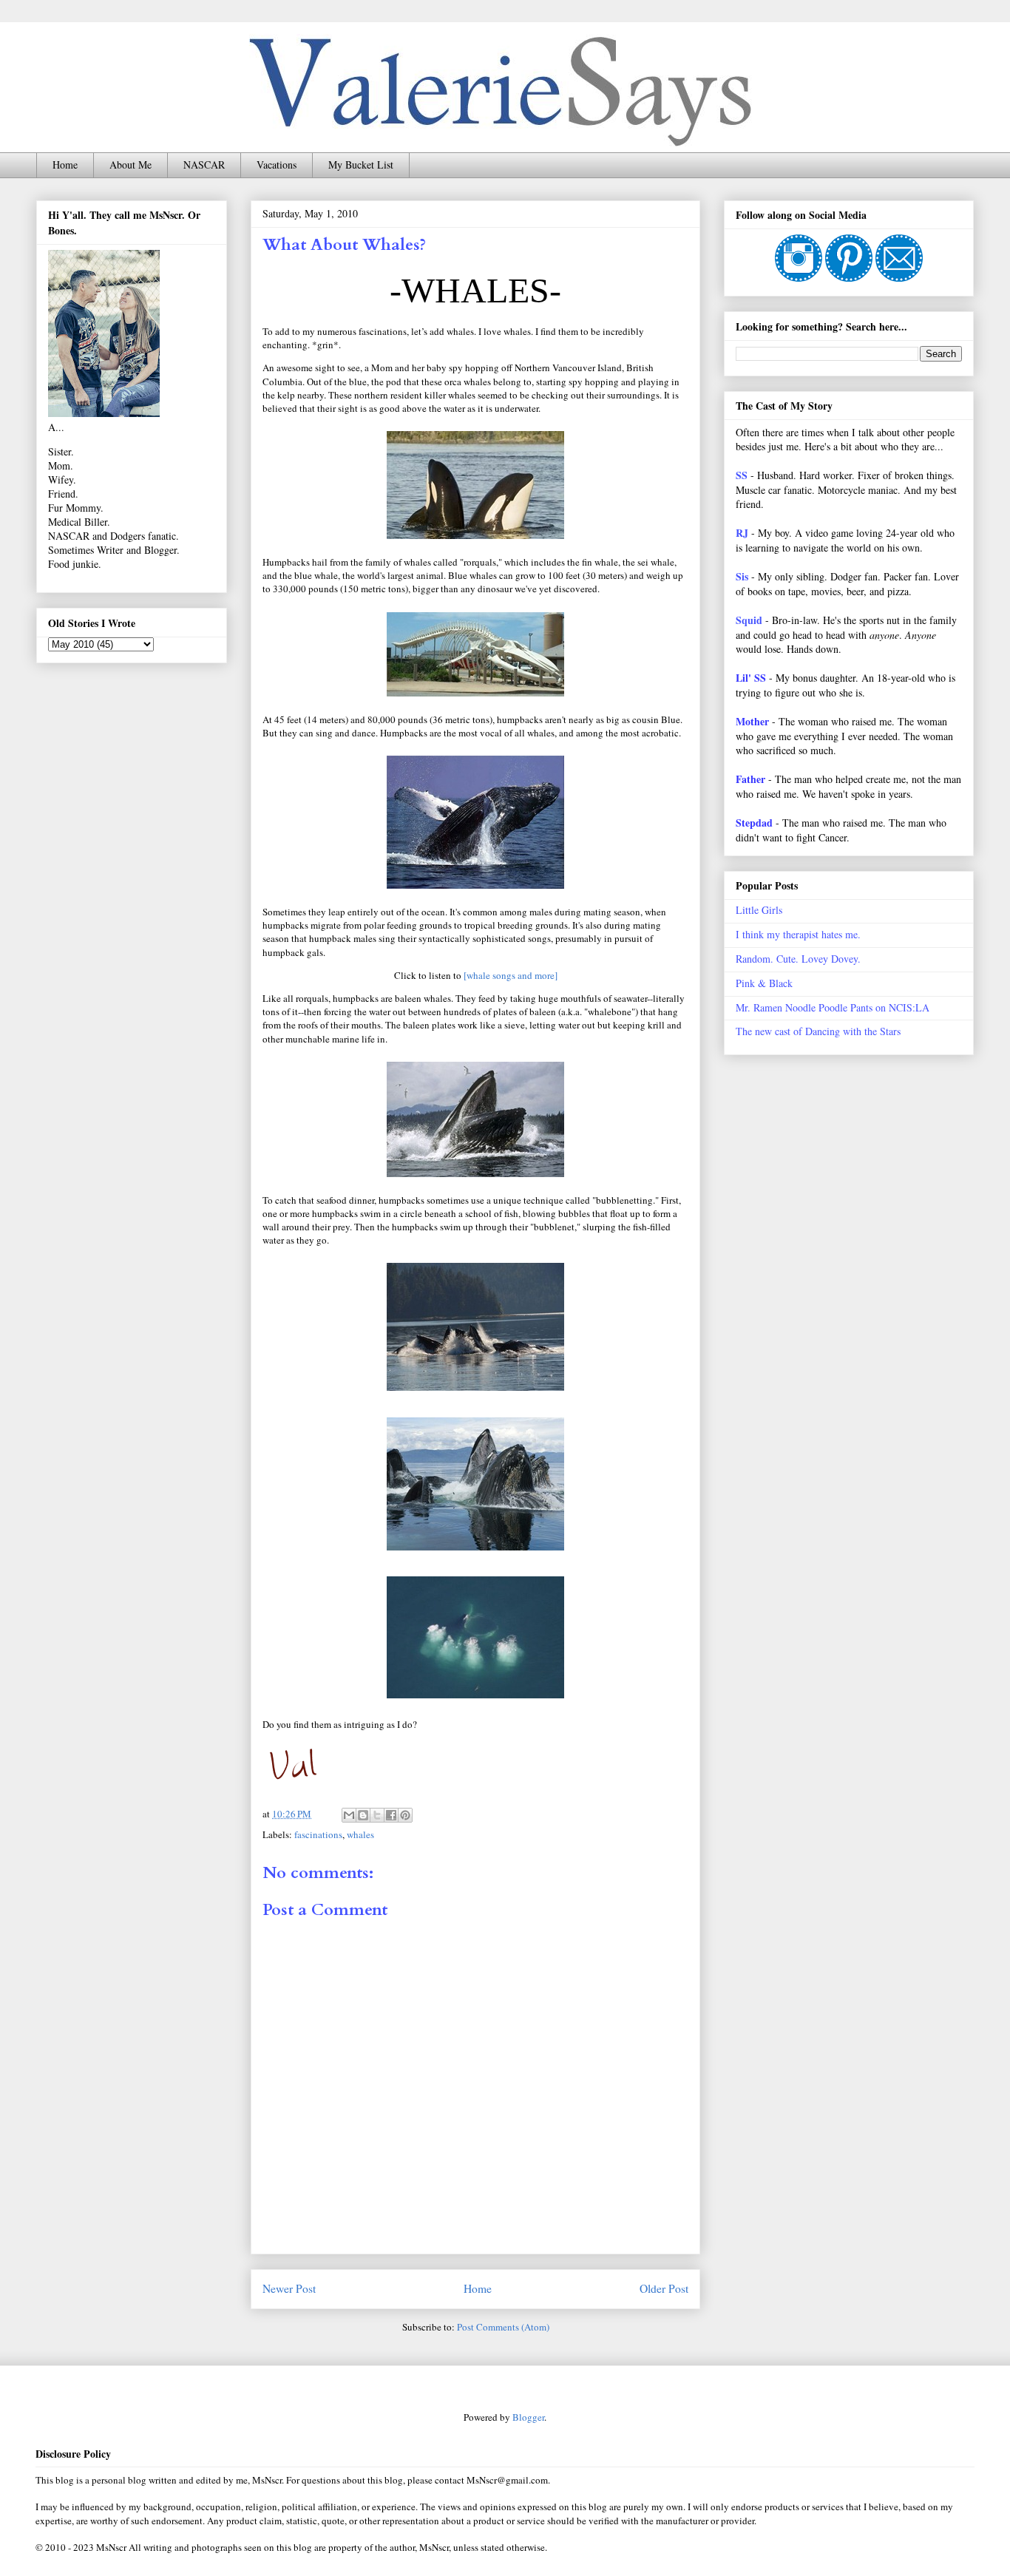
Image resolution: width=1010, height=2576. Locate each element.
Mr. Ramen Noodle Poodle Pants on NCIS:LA (833, 1007)
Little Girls (759, 910)
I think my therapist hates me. (798, 934)
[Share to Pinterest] (405, 1815)
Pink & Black (764, 983)
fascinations (318, 1834)
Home (65, 165)
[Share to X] (377, 1815)
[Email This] (349, 1815)
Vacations (277, 165)
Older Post (664, 2288)
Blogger (528, 2417)
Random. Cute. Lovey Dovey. (798, 959)
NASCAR (204, 165)
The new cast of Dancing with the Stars (818, 1031)
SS (742, 475)
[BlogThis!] (363, 1815)
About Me (131, 165)
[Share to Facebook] (391, 1815)
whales (360, 1834)
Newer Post (289, 2288)
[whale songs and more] (511, 975)
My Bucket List (361, 165)
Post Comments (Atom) (503, 2327)
